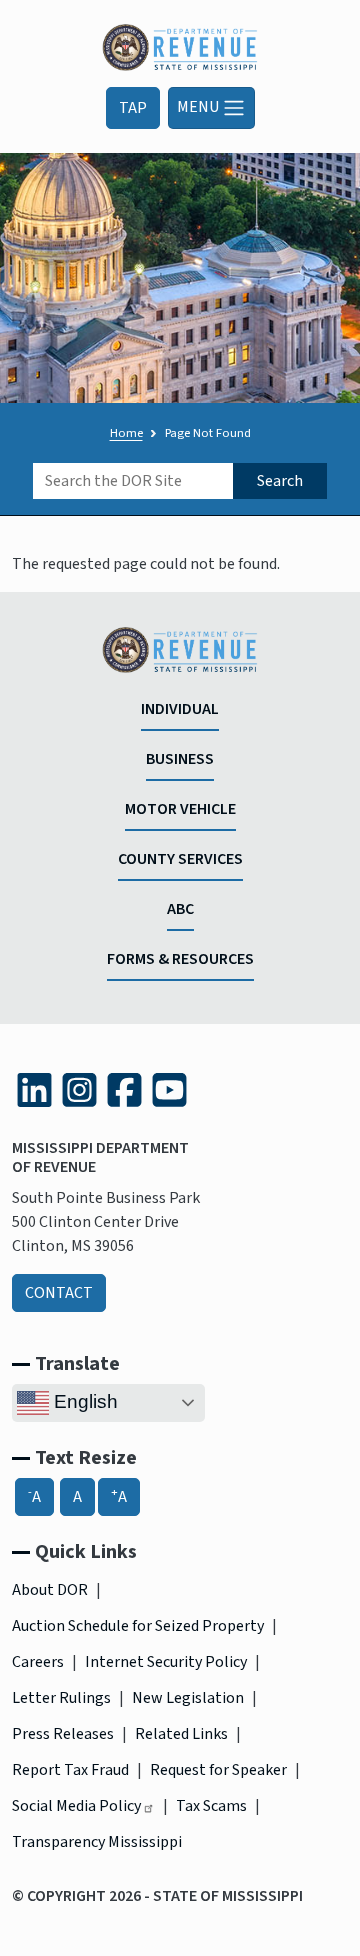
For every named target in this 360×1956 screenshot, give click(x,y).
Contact (59, 1293)
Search (280, 481)
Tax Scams (211, 1806)
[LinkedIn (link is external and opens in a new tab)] (34, 1089)
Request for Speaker (218, 1770)
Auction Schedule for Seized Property (138, 1626)
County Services (180, 859)
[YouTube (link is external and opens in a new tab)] (169, 1089)
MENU (199, 106)
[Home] (180, 36)
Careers (38, 1662)
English (83, 1400)
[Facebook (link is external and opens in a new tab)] (124, 1089)
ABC (180, 909)
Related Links (181, 1734)
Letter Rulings (61, 1698)
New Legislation (188, 1698)
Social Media (76, 1806)
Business (180, 759)
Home (126, 433)
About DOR (50, 1590)
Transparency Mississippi (97, 1842)
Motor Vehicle (180, 809)
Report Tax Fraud (70, 1770)
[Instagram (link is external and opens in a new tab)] (79, 1089)
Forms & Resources (180, 959)
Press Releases (63, 1734)
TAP (133, 108)
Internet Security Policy (166, 1662)
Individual (180, 709)
